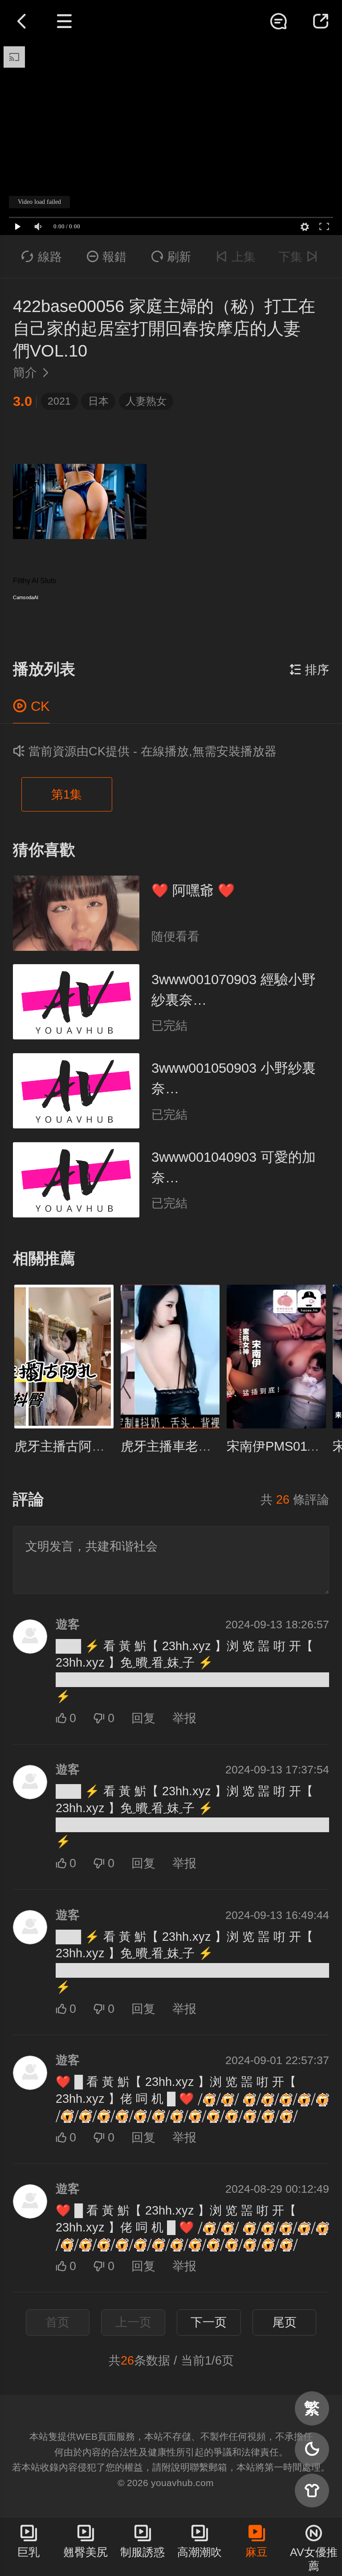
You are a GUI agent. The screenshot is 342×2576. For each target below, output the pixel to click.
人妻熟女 (146, 401)
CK (31, 706)
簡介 (32, 373)
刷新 (171, 257)
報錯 (107, 257)
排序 (309, 670)
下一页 (209, 2322)
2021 (59, 401)
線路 (42, 257)
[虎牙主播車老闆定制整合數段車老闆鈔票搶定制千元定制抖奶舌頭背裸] (170, 1357)
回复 (143, 1718)
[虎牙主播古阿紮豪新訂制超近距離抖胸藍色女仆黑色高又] (64, 1357)
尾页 (285, 2322)
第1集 (67, 795)
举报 (184, 1718)
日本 (98, 401)
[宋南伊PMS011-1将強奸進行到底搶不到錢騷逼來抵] (276, 1357)
